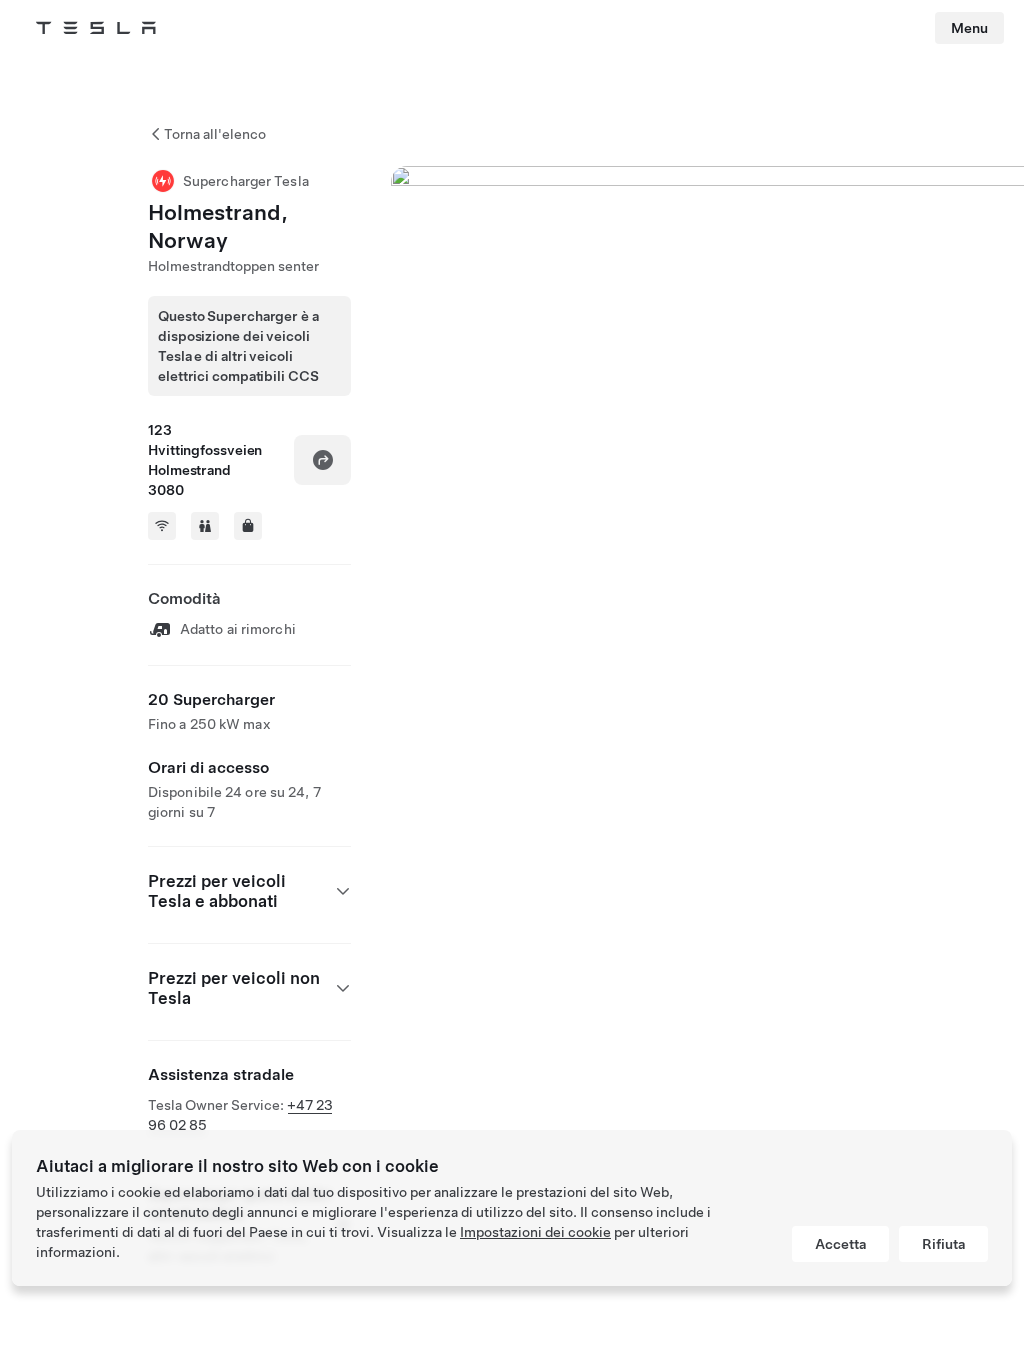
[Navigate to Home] (96, 28)
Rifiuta (943, 1244)
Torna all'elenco (215, 134)
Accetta (840, 1244)
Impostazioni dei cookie (535, 1232)
